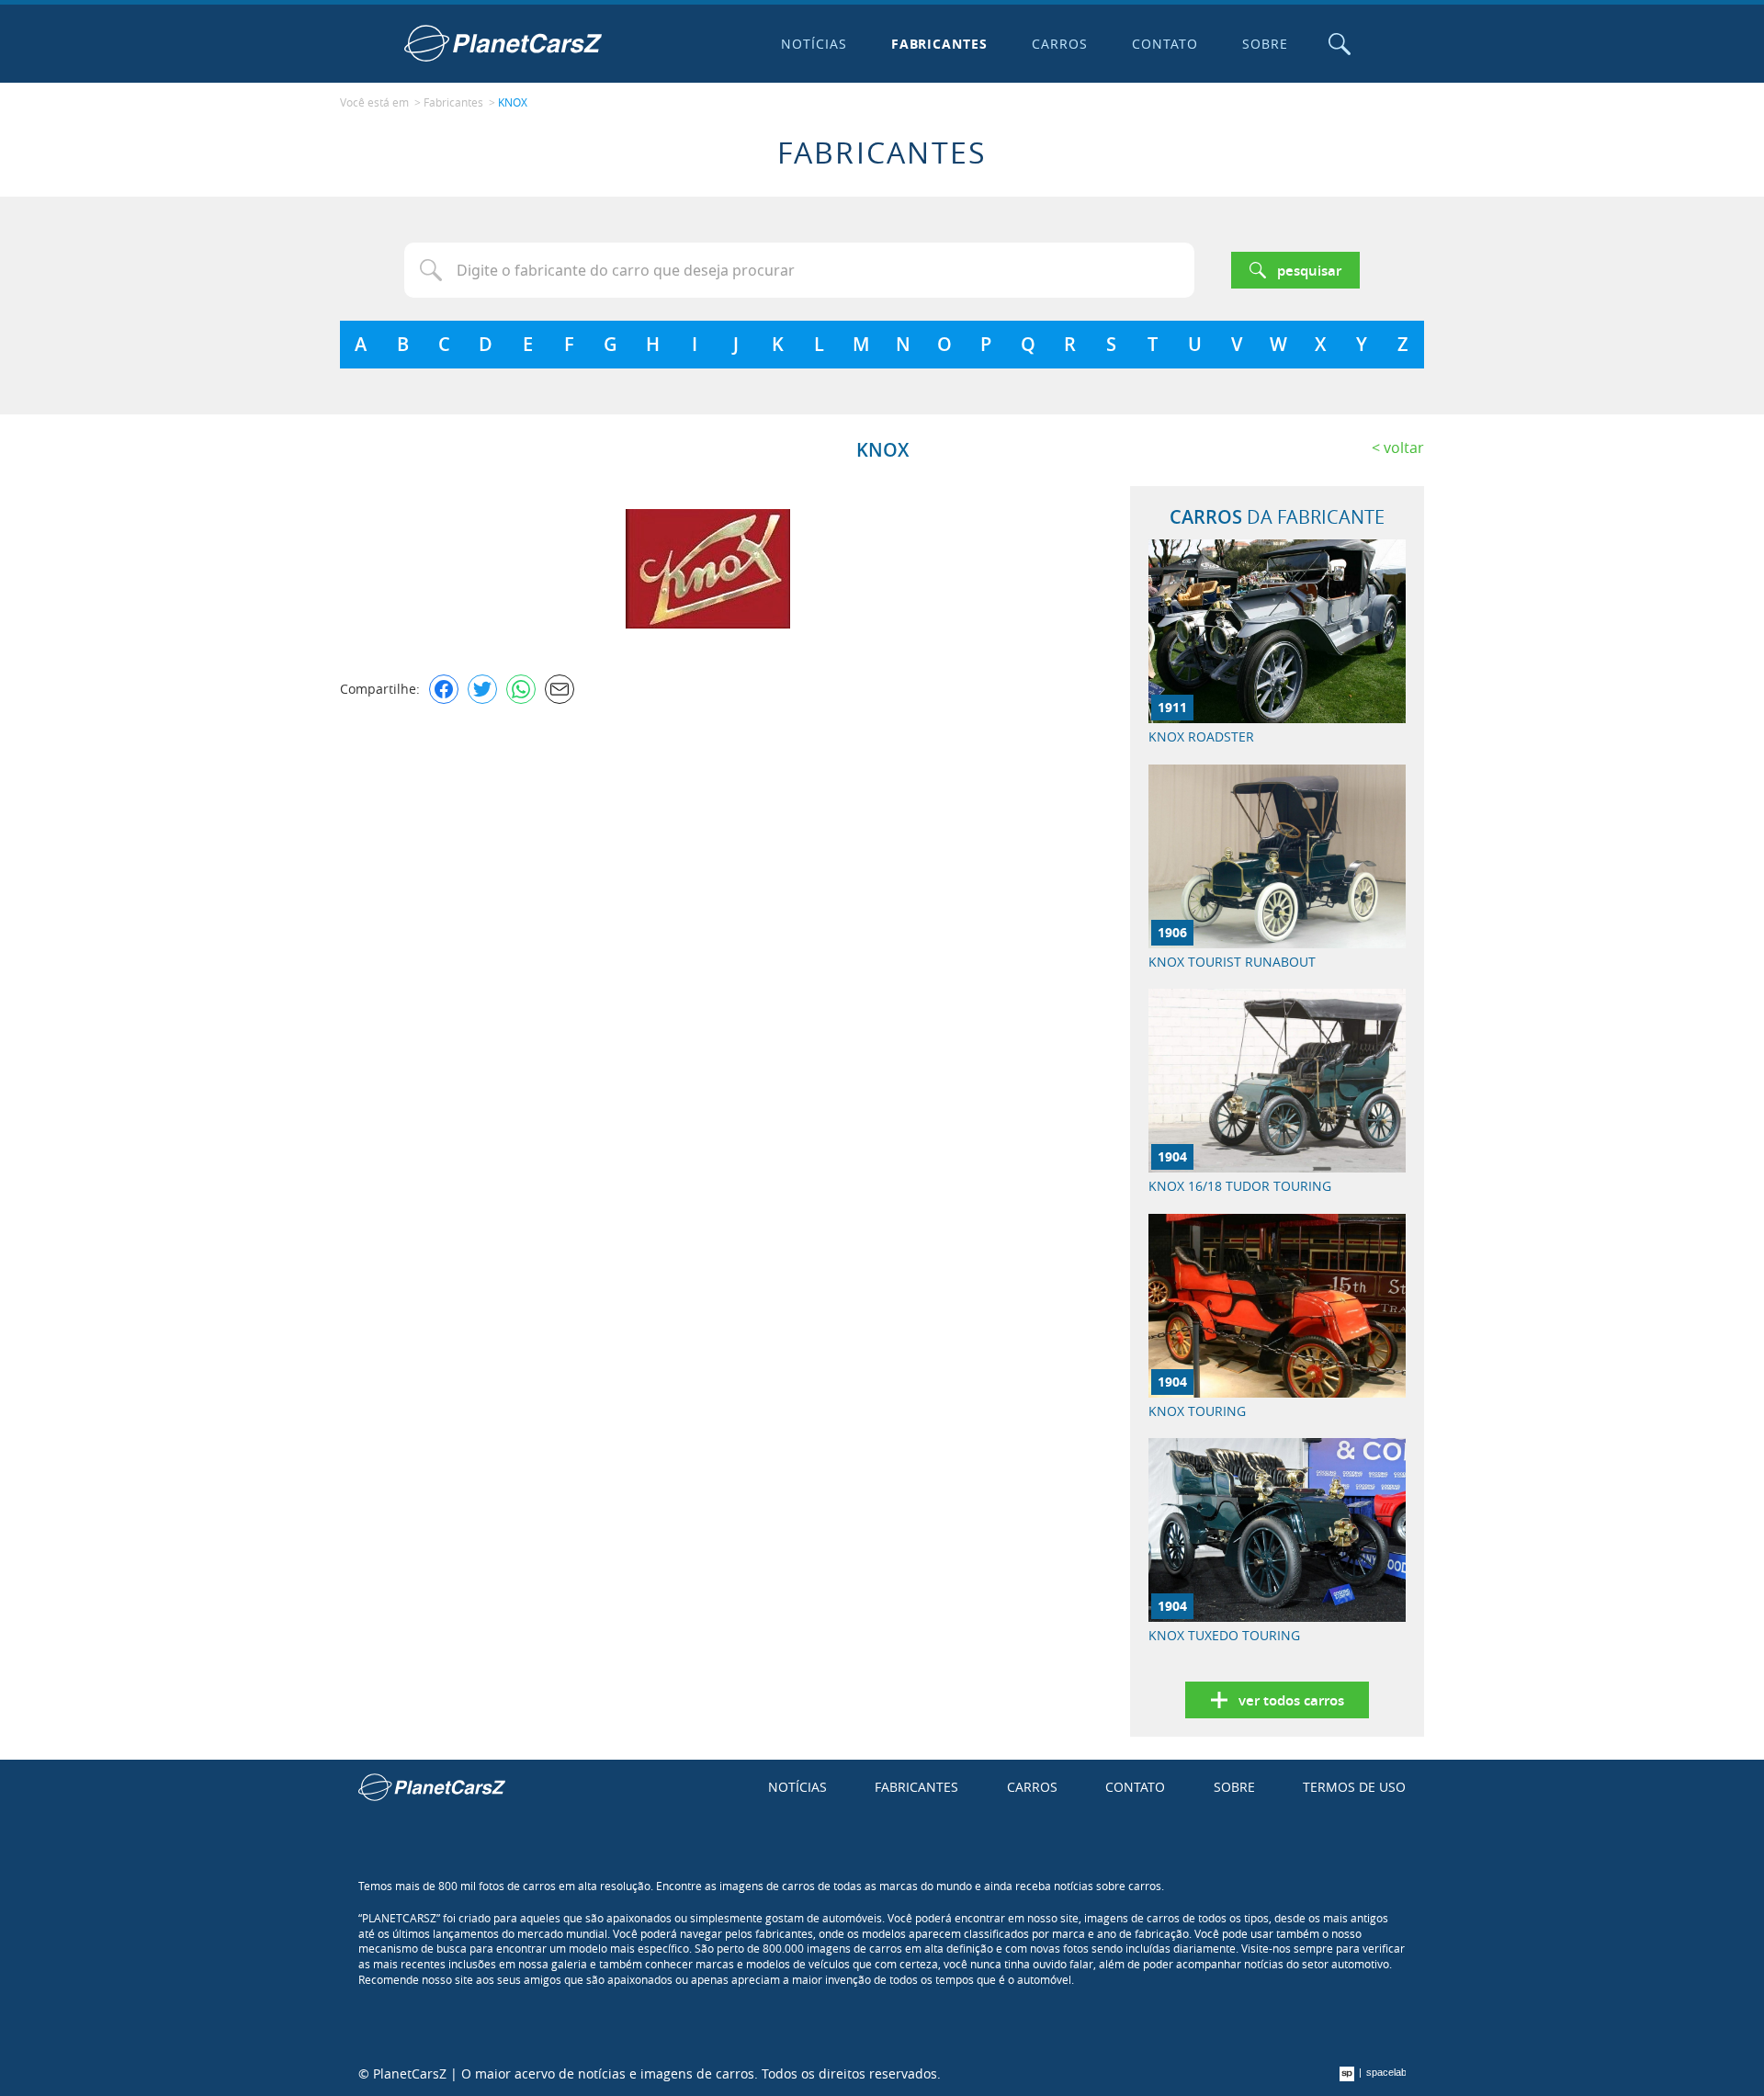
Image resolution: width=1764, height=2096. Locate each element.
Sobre (1265, 44)
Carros (1060, 44)
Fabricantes (940, 44)
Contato (1165, 44)
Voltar (1404, 448)
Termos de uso (1354, 1787)
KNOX (513, 102)
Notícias (814, 44)
